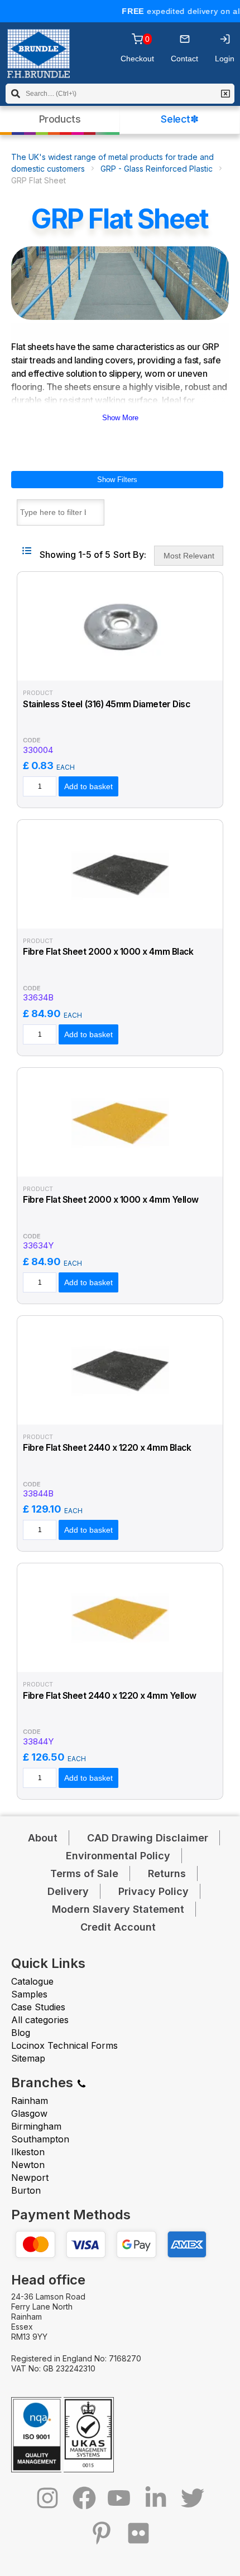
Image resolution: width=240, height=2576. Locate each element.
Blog (21, 2033)
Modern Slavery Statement (118, 1909)
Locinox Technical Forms (64, 2045)
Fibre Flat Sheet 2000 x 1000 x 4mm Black (108, 952)
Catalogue (32, 1981)
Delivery (68, 1891)
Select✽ (179, 119)
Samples (29, 1994)
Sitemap (28, 2058)
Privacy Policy (153, 1891)
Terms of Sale (84, 1873)
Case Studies (38, 2007)
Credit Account (118, 1927)
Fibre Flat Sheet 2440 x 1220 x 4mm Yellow (110, 1696)
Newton (28, 2165)
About (43, 1838)
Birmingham (36, 2126)
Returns (167, 1873)
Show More (120, 418)
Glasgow (29, 2113)
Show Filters (117, 480)
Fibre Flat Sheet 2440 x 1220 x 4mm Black (107, 1448)
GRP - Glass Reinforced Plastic (157, 169)
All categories (40, 2020)
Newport (30, 2178)
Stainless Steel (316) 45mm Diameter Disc (106, 704)
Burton (26, 2190)
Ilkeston (28, 2152)
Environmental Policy (118, 1856)
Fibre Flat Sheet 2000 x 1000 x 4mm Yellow (111, 1200)
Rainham (30, 2101)
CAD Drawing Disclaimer (148, 1838)
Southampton (40, 2139)
